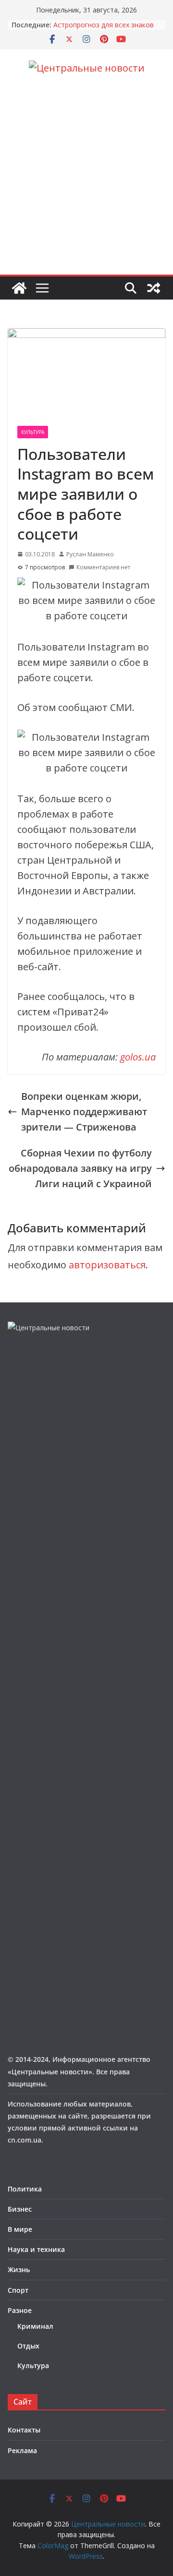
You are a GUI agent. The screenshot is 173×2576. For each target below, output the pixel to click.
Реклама (22, 2450)
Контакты (24, 2430)
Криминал (35, 2326)
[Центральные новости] (19, 288)
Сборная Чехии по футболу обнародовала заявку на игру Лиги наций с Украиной (80, 1168)
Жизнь (19, 2269)
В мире (20, 2229)
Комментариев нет (103, 567)
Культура (33, 432)
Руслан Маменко (90, 554)
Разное (20, 2310)
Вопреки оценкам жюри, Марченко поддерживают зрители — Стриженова (84, 1112)
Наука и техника (36, 2249)
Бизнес (20, 2209)
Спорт (18, 2290)
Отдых (28, 2346)
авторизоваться (107, 1265)
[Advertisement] (86, 183)
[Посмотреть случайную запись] (154, 288)
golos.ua (138, 1057)
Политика (25, 2189)
